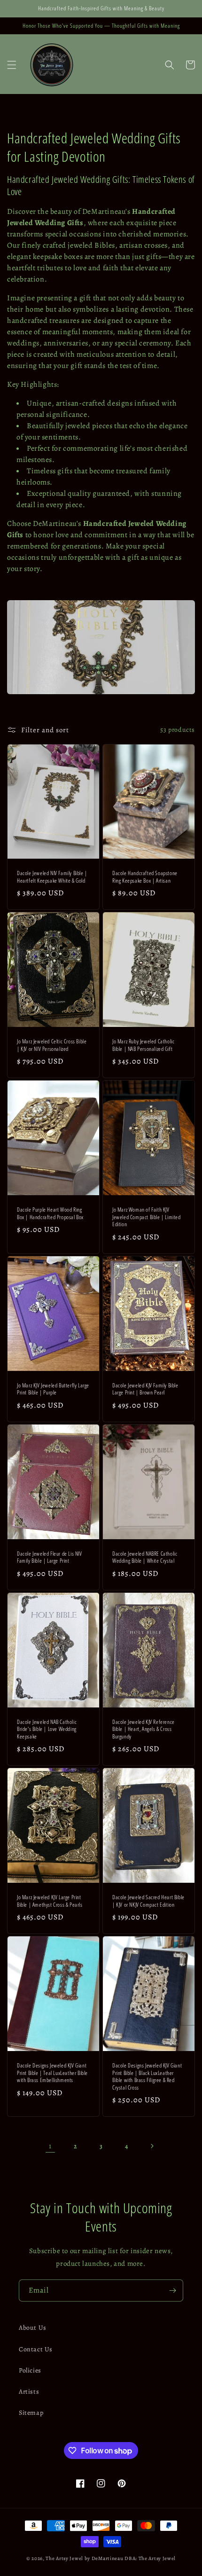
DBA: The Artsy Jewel (150, 2558)
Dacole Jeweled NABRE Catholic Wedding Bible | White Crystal (145, 1557)
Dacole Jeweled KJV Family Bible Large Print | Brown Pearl (145, 1389)
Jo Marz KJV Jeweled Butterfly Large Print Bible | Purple (53, 1389)
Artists (29, 2392)
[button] (12, 65)
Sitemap (31, 2413)
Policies (30, 2370)
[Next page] (152, 2146)
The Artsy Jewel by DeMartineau (84, 2558)
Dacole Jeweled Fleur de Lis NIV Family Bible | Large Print (50, 1557)
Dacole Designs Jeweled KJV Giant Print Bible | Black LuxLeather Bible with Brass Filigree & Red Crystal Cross (147, 2076)
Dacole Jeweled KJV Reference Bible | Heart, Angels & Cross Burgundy (144, 1729)
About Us (33, 2328)
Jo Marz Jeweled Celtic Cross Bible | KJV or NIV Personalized (52, 1045)
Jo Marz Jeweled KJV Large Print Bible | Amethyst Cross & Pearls (50, 1901)
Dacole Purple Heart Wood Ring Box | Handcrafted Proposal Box (50, 1213)
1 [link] (50, 2146)
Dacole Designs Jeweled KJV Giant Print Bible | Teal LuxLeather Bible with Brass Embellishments (52, 2073)
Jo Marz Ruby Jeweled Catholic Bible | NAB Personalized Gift (143, 1045)
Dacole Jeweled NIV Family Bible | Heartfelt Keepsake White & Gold (52, 877)
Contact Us (36, 2349)
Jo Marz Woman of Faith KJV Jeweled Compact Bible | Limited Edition (147, 1217)
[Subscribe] (172, 2290)
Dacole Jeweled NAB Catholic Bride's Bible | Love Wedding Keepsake (47, 1729)
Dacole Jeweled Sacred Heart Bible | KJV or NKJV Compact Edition (148, 1901)
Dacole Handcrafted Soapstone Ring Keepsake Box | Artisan (145, 877)
